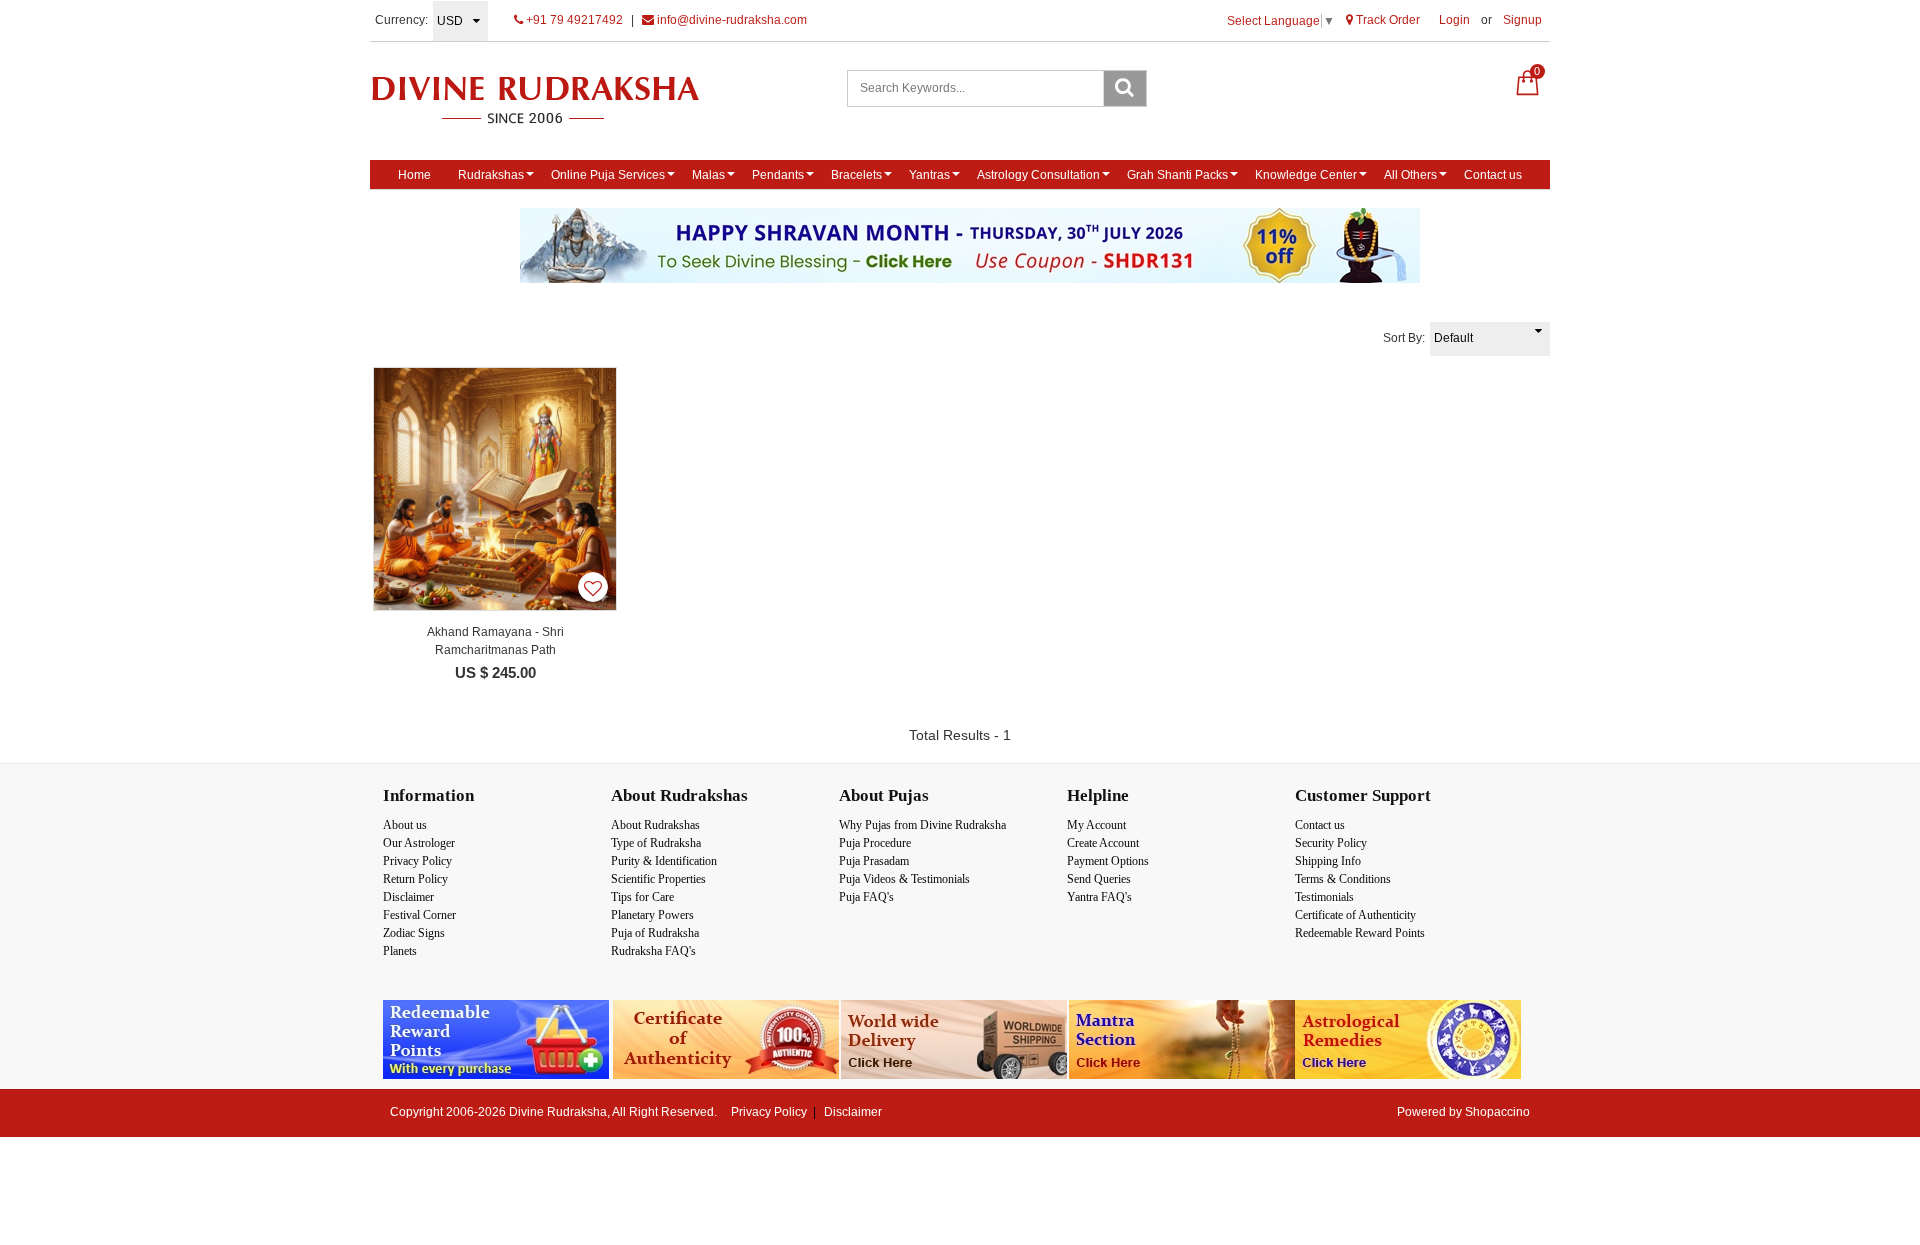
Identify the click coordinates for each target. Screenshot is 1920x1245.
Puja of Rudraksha (655, 933)
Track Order (1386, 20)
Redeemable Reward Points (1360, 933)
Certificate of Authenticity (1355, 915)
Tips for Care (642, 897)
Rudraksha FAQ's (653, 951)
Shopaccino (1497, 1112)
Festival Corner (419, 915)
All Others (1410, 175)
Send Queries (1099, 879)
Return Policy (415, 879)
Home (414, 175)
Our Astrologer (419, 843)
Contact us (1493, 175)
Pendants (778, 175)
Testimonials (1324, 897)
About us (405, 825)
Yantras (929, 175)
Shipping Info (1328, 861)
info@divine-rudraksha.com (730, 20)
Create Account (1103, 843)
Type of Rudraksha (656, 843)
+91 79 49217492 (573, 20)
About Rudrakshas (655, 825)
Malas (708, 175)
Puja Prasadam (874, 861)
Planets (400, 951)
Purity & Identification (664, 861)
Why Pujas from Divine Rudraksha (922, 825)
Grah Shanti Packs (1177, 175)
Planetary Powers (652, 915)
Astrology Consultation (1038, 175)
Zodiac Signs (414, 933)
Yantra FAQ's (1099, 897)
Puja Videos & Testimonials (904, 879)
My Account (1096, 825)
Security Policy (1331, 843)
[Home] (556, 99)
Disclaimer (408, 897)
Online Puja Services (608, 175)
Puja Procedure (875, 843)
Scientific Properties (658, 879)
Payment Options (1108, 861)
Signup (1522, 20)
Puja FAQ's (866, 897)
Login (1454, 20)
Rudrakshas (491, 175)
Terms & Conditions (1343, 879)
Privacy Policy (417, 861)
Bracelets (856, 175)
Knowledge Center (1306, 175)
